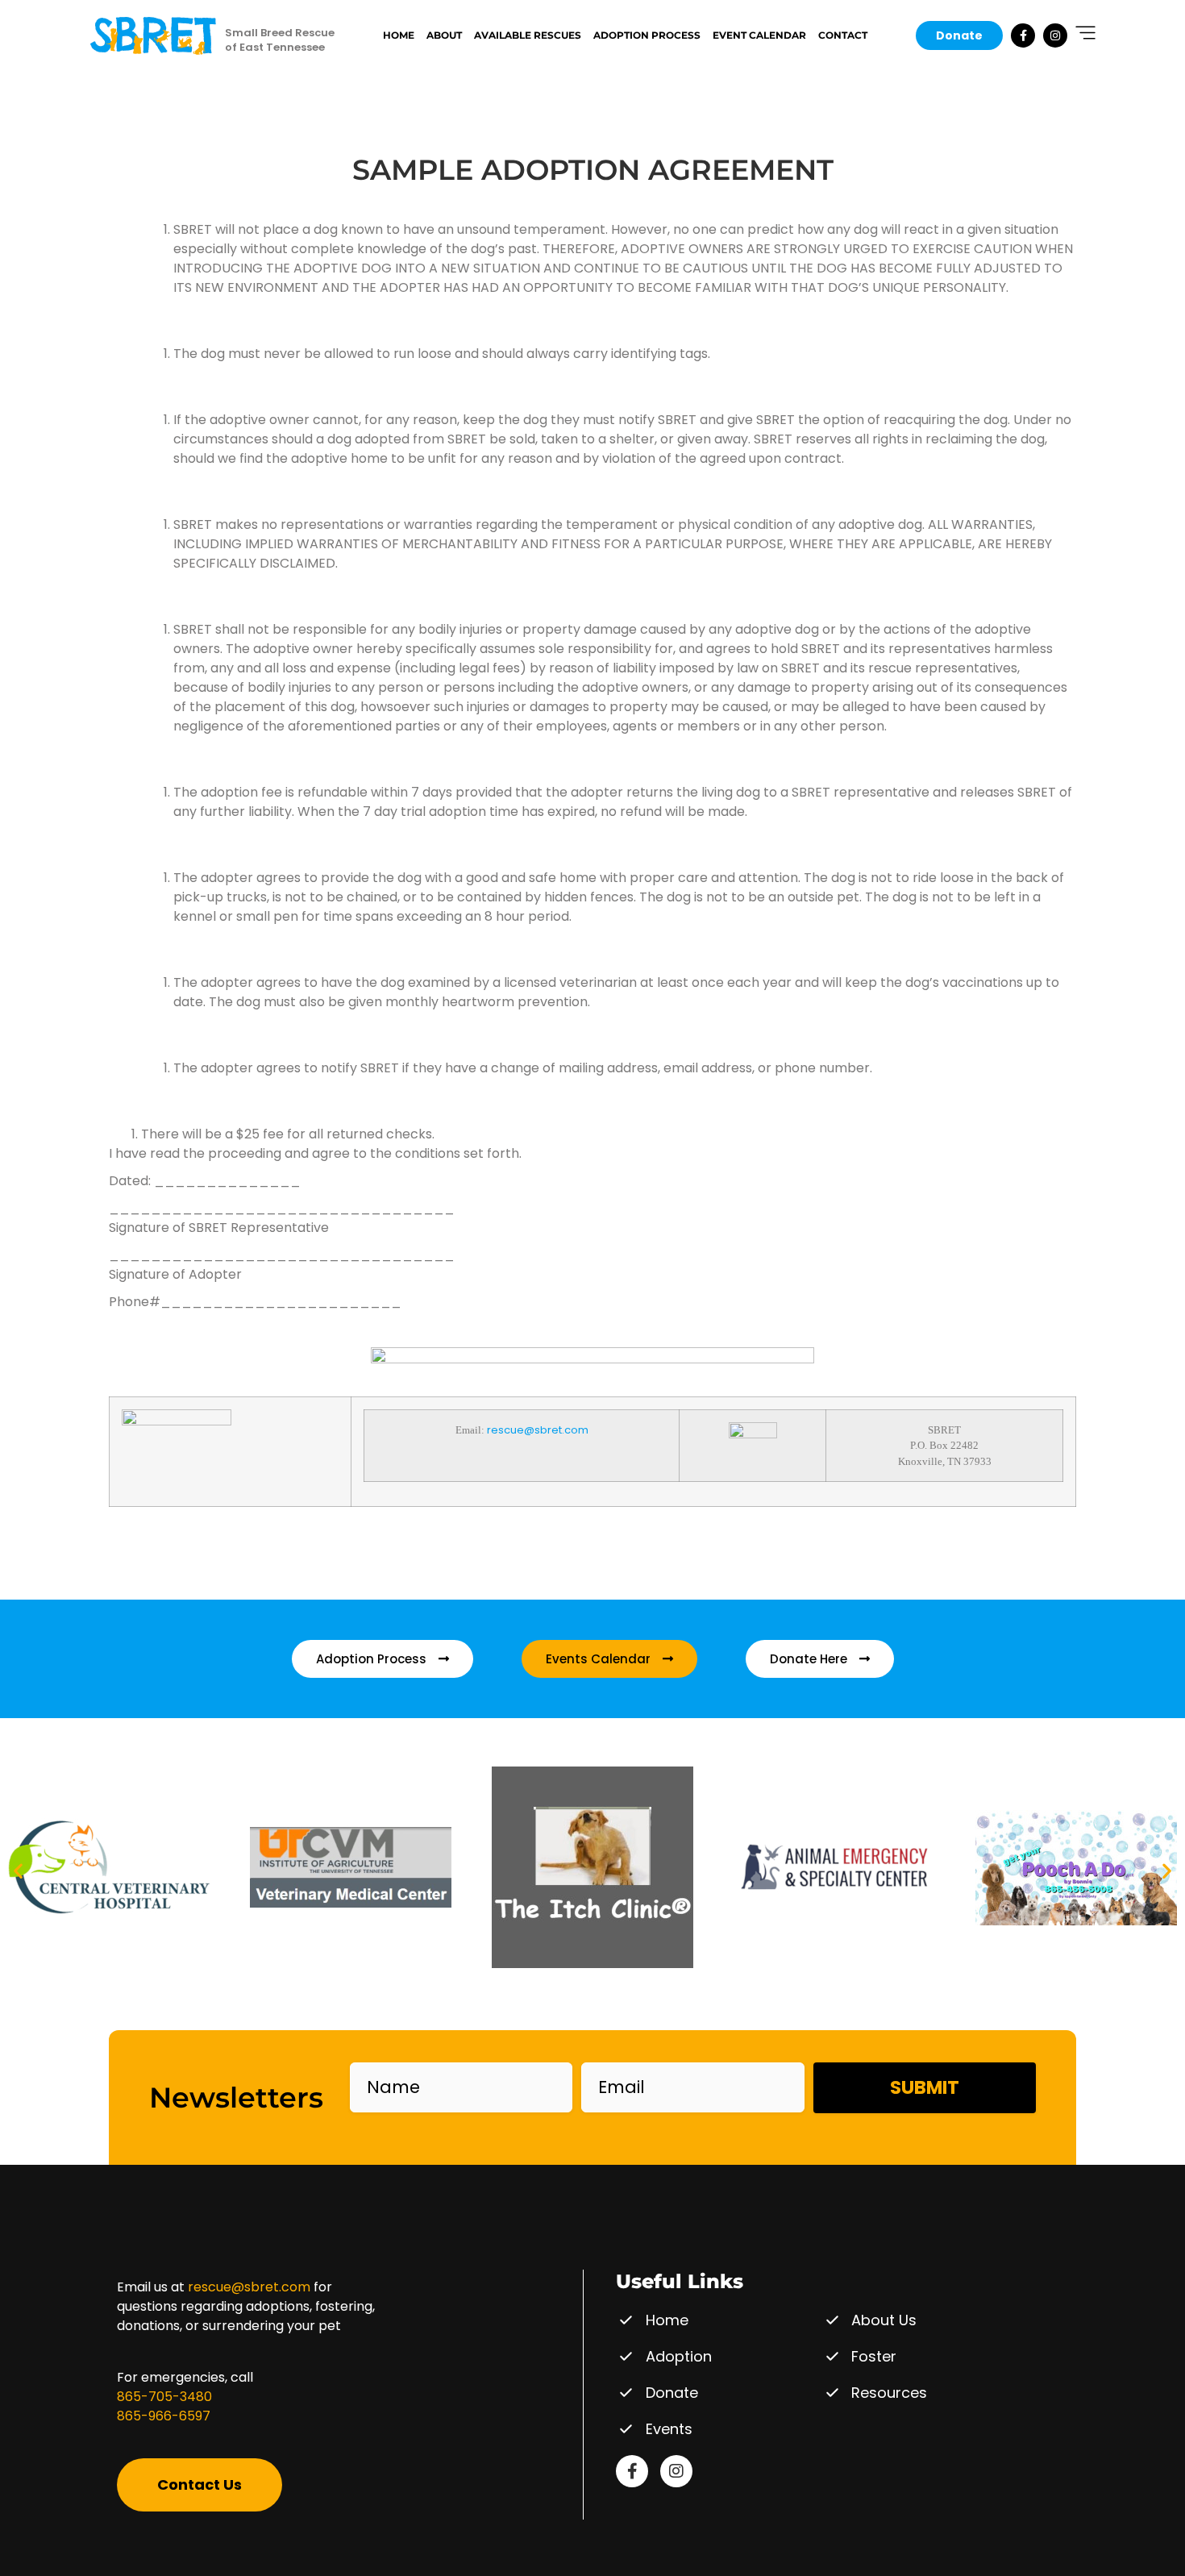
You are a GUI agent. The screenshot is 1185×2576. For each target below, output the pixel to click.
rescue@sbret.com (538, 1430)
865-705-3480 (164, 2397)
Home (399, 35)
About (444, 35)
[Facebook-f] (1023, 35)
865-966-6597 (164, 2416)
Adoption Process (647, 35)
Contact (843, 35)
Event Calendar (759, 35)
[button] (18, 1870)
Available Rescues (528, 35)
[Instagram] (1055, 35)
